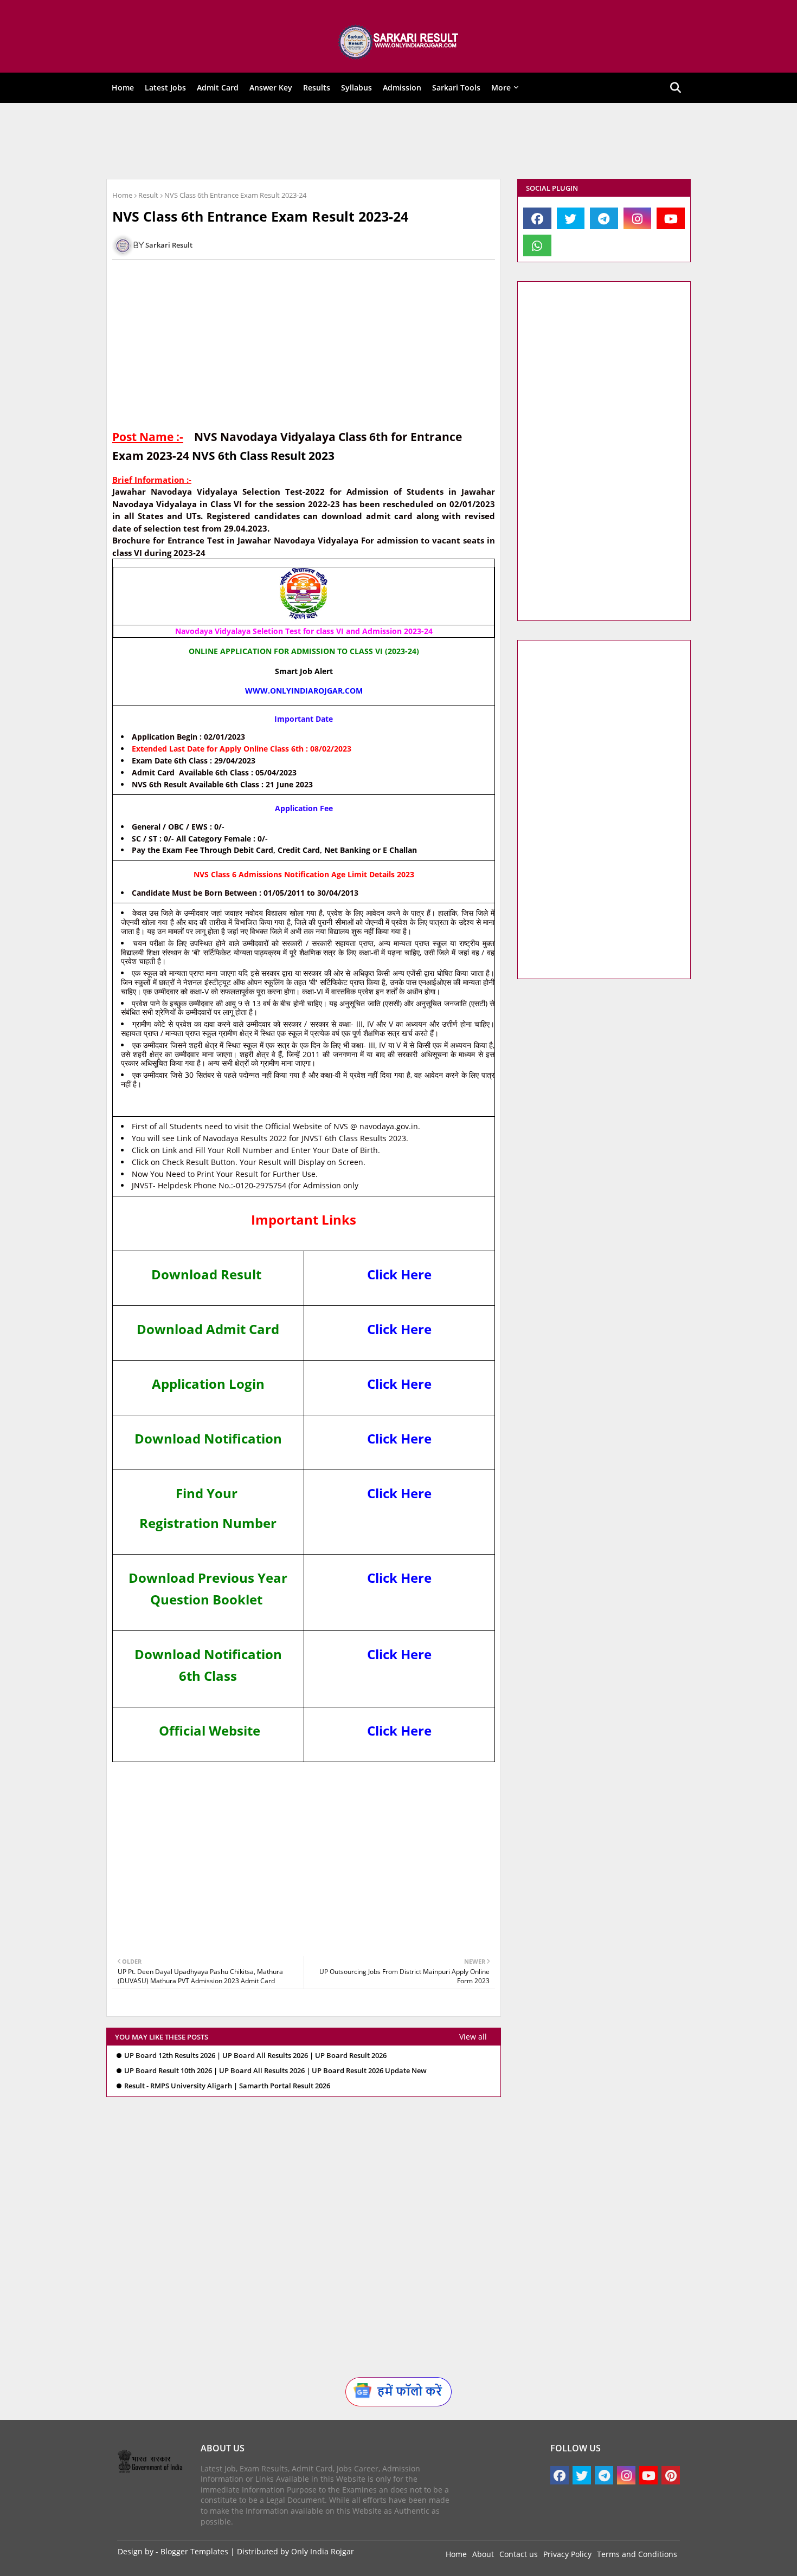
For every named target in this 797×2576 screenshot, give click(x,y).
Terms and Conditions (637, 2554)
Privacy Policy (567, 2554)
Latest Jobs (165, 88)
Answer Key (271, 88)
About (483, 2554)
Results (317, 88)
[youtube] (671, 218)
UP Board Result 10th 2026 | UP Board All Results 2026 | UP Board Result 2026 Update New (275, 2071)
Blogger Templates (194, 2551)
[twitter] (571, 218)
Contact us (519, 2554)
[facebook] (537, 218)
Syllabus (356, 88)
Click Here (399, 1274)
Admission (402, 88)
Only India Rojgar (323, 2551)
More (501, 88)
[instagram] (638, 218)
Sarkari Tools (456, 88)
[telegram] (604, 218)
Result (148, 195)
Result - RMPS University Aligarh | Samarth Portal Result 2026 (227, 2086)
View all (473, 2037)
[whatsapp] (537, 245)
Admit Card (218, 88)
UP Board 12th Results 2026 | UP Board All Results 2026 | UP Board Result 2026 (255, 2056)
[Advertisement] (391, 141)
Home (123, 88)
